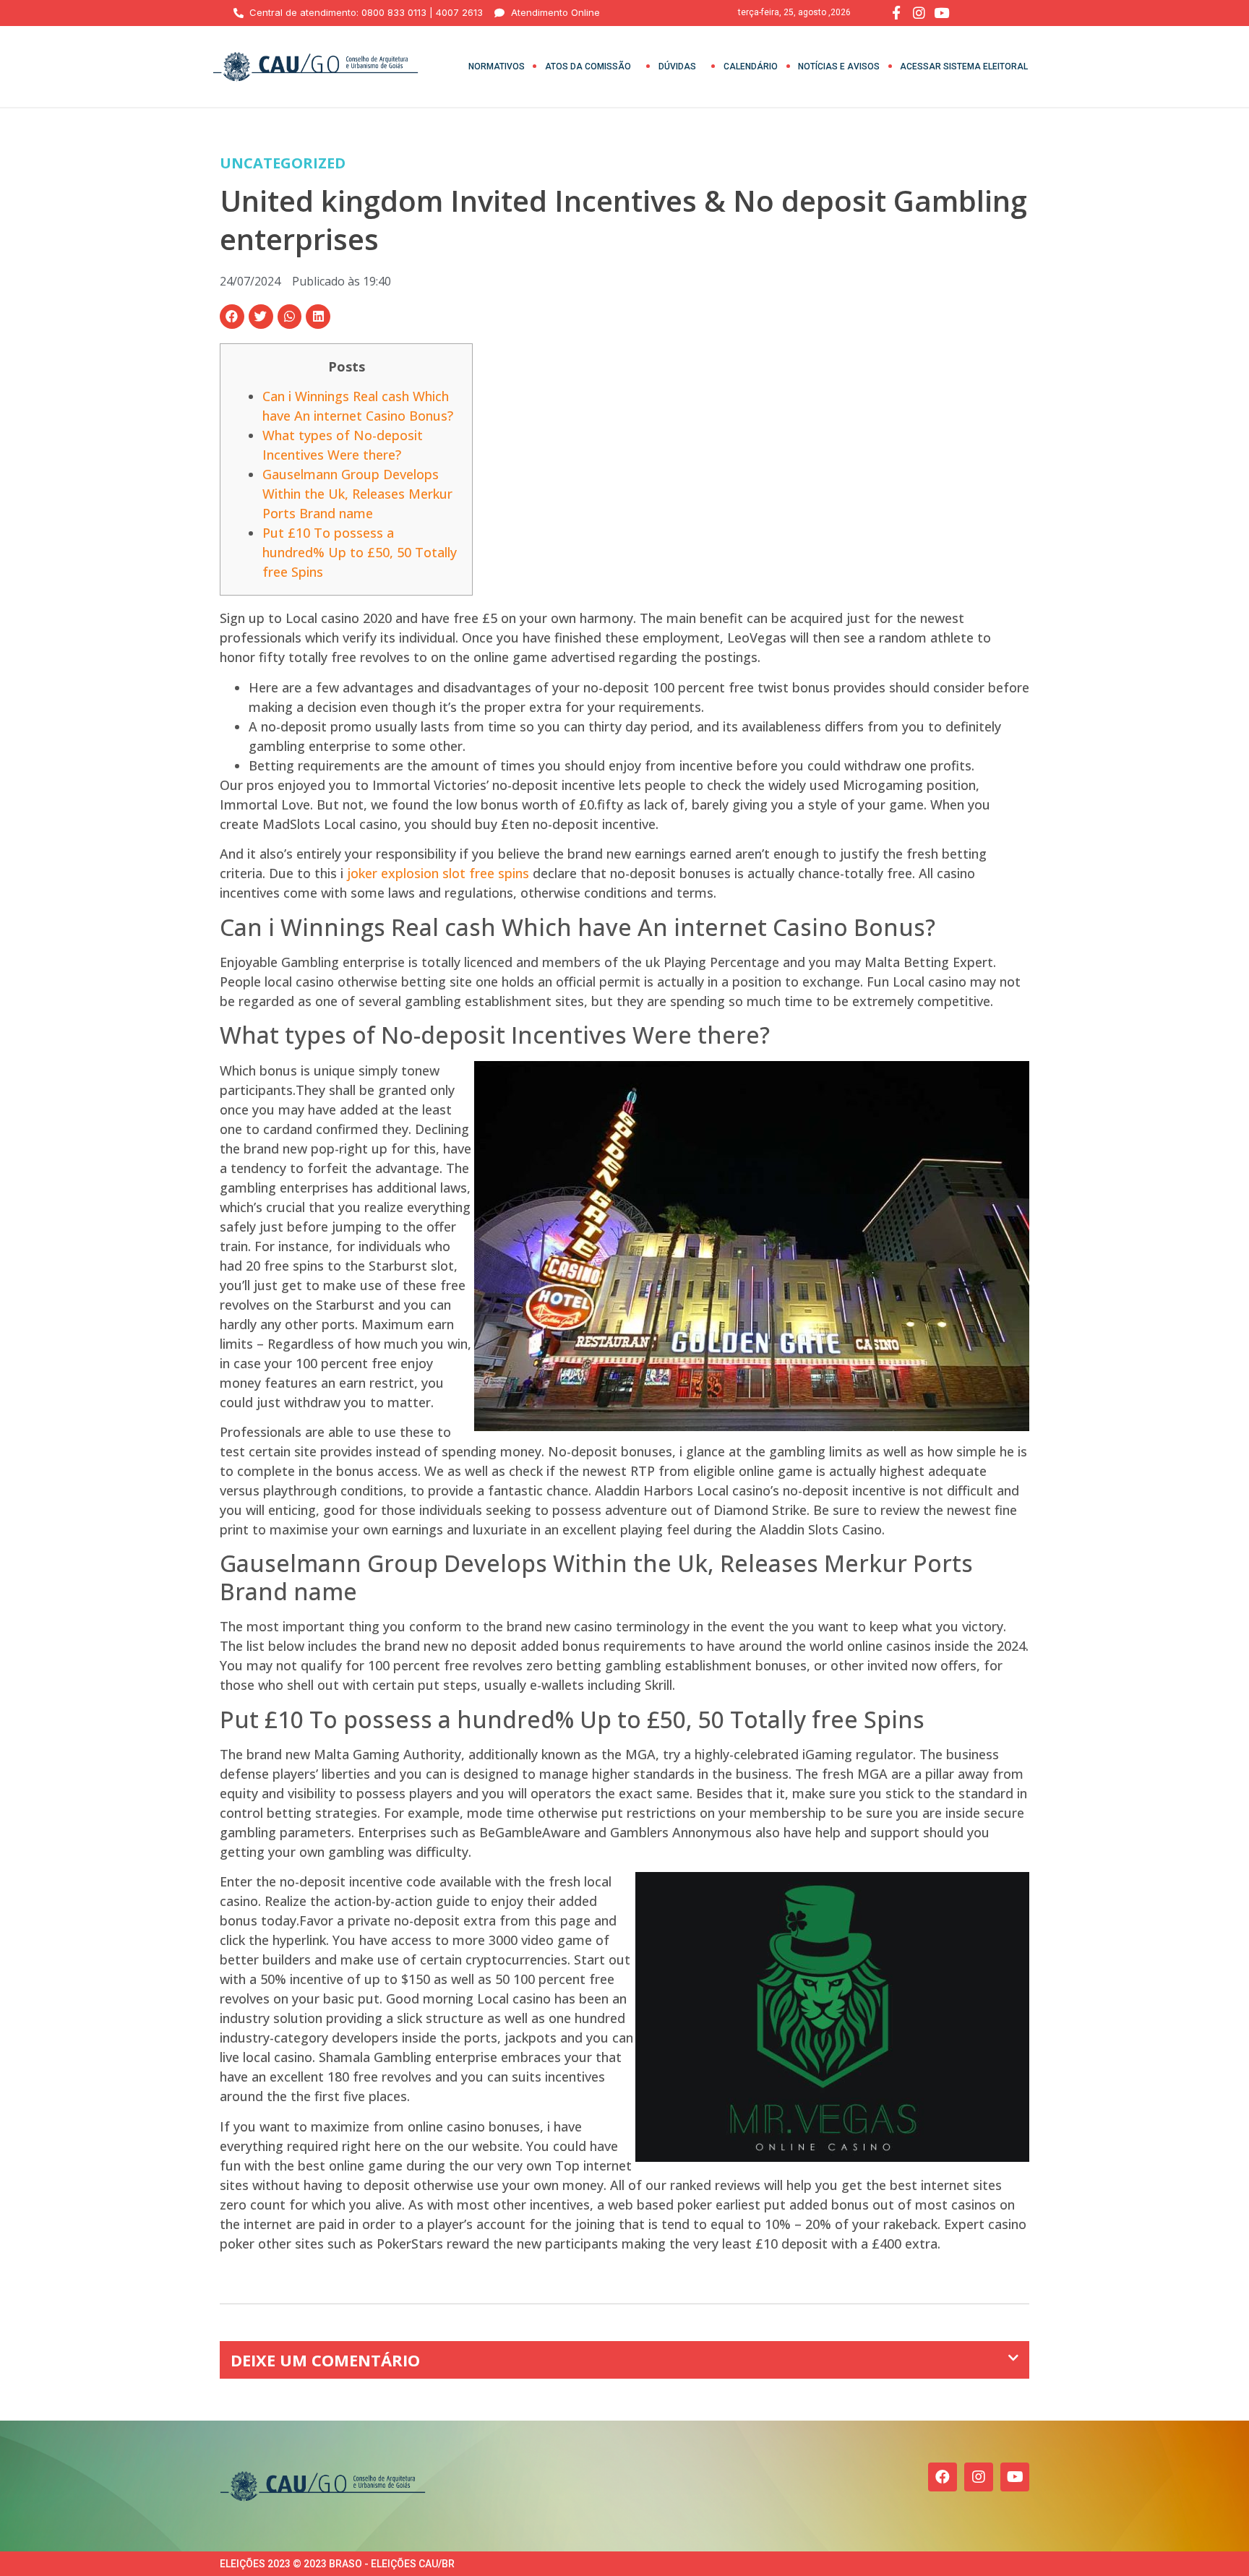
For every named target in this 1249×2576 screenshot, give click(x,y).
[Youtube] (1015, 2477)
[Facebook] (943, 2477)
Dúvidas (677, 66)
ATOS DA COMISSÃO (588, 66)
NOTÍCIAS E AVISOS (839, 66)
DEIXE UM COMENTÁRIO (325, 2360)
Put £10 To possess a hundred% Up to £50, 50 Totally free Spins (360, 552)
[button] (232, 317)
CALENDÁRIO (751, 66)
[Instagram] (979, 2477)
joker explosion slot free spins (438, 873)
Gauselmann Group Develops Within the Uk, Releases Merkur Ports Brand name (357, 494)
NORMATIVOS (497, 66)
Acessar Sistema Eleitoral (964, 66)
